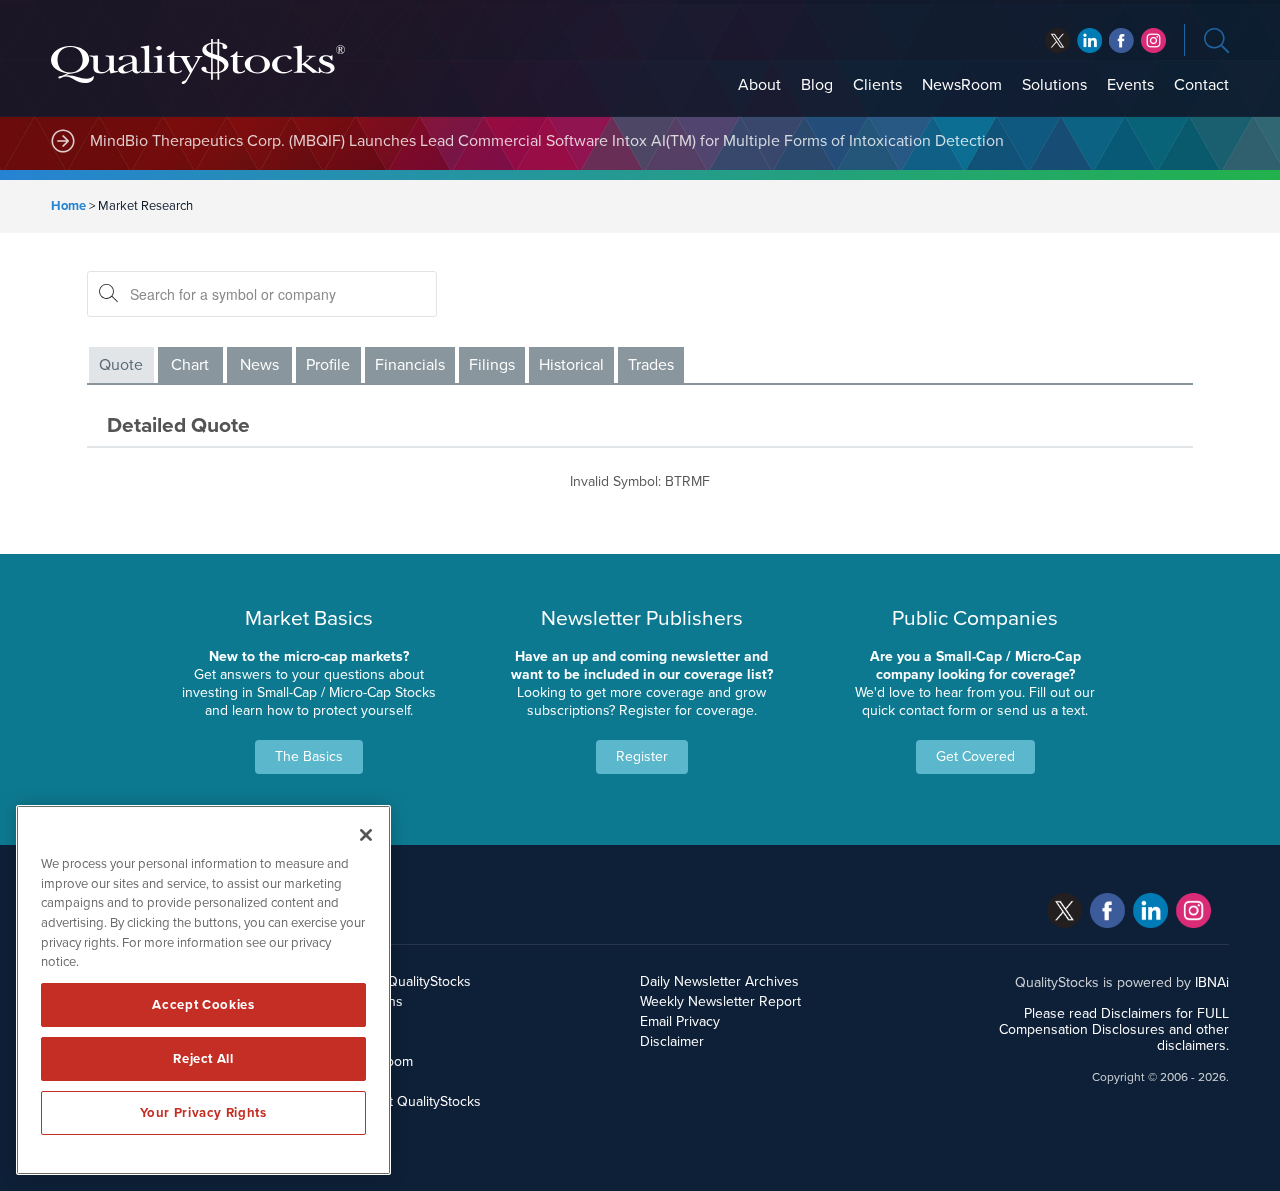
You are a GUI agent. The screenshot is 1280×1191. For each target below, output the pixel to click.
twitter (1057, 40)
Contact (1201, 85)
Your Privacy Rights (203, 1113)
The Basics (309, 756)
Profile (328, 365)
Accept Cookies (203, 1005)
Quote (121, 365)
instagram (1153, 40)
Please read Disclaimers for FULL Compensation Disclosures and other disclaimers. (1114, 1029)
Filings (492, 365)
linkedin (1121, 40)
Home (68, 206)
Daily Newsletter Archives (719, 981)
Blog (817, 85)
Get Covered (975, 756)
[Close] (366, 835)
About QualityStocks (408, 981)
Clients (877, 85)
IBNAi (1212, 982)
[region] (203, 990)
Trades (651, 365)
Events (1130, 85)
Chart (190, 365)
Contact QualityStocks (413, 1101)
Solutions (1054, 85)
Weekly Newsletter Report (720, 1001)
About (759, 85)
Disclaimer (672, 1041)
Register (642, 756)
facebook (1089, 40)
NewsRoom (962, 85)
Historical (571, 365)
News (259, 365)
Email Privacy (680, 1021)
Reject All (203, 1059)
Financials (410, 365)
